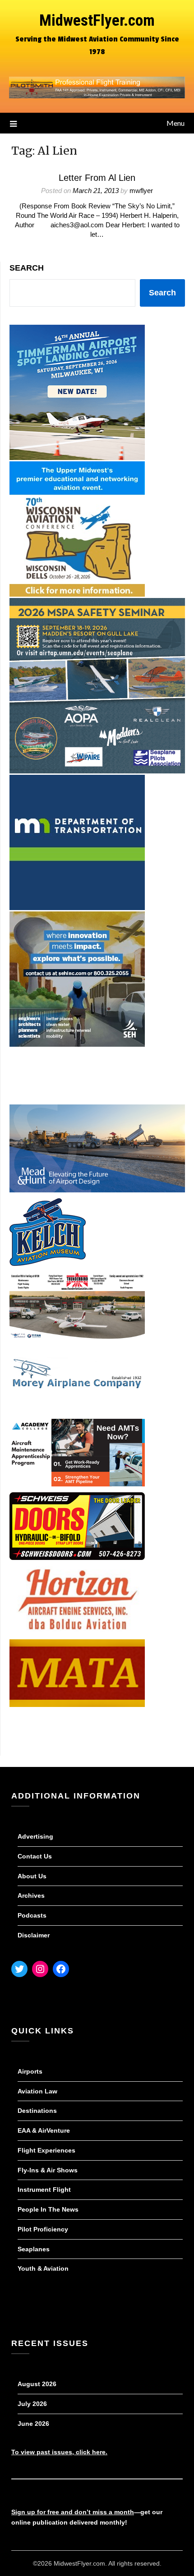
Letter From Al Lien (97, 178)
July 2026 (32, 2404)
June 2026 (33, 2424)
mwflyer (141, 191)
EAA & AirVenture (44, 2130)
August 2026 (37, 2384)
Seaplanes (34, 2249)
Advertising (35, 1836)
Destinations (37, 2111)
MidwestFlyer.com (97, 21)
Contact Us (35, 1856)
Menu (176, 123)
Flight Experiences (46, 2150)
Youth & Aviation (43, 2268)
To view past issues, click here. (59, 2452)
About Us (32, 1876)
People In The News (48, 2209)
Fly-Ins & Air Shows (48, 2170)
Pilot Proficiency (43, 2229)
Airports (30, 2071)
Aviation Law (37, 2091)
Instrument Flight (44, 2190)
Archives (31, 1895)
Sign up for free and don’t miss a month (73, 2512)
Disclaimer (34, 1935)
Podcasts (32, 1915)
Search (27, 268)
